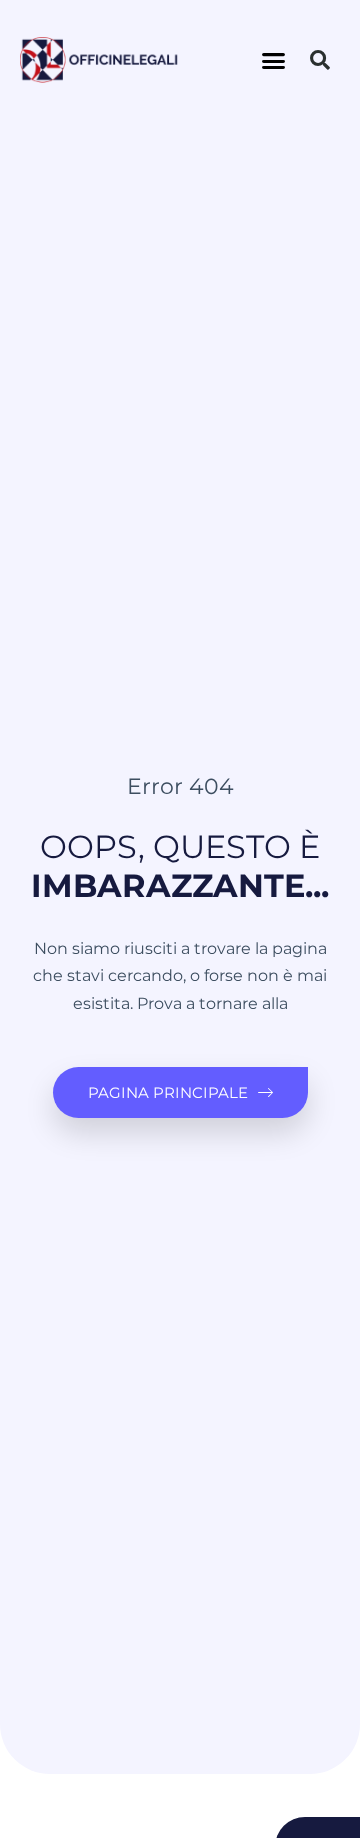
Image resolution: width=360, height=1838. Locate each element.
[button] (274, 60)
